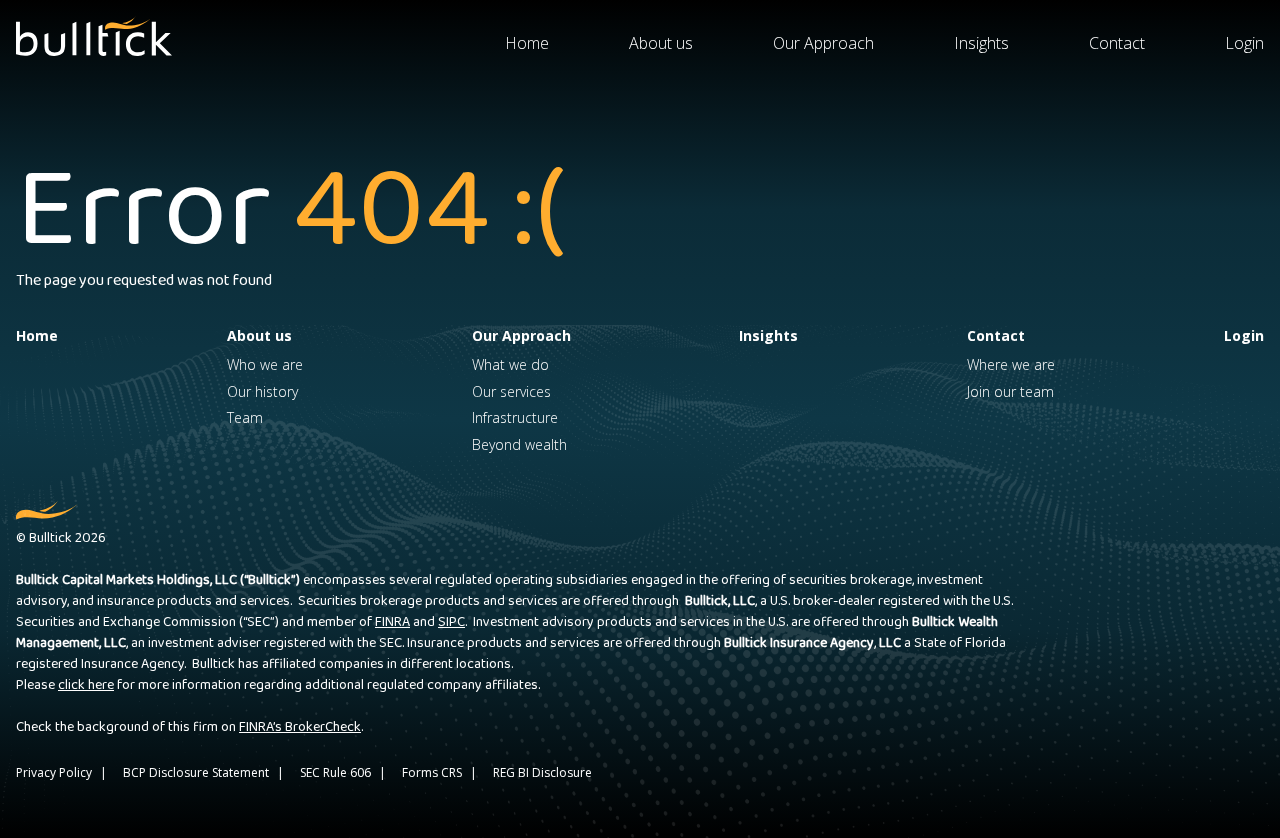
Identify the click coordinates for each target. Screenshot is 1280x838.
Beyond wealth (519, 444)
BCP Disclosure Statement (196, 772)
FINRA (392, 622)
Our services (511, 391)
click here (86, 685)
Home (527, 43)
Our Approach (823, 43)
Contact (1117, 43)
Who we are (265, 364)
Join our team (1010, 391)
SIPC (451, 622)
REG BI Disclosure (542, 772)
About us (661, 43)
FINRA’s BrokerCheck (300, 727)
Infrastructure (515, 417)
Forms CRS (432, 772)
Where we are (1011, 364)
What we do (510, 364)
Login (1244, 43)
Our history (262, 391)
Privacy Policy (54, 772)
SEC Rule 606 (335, 772)
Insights (981, 43)
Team (245, 417)
